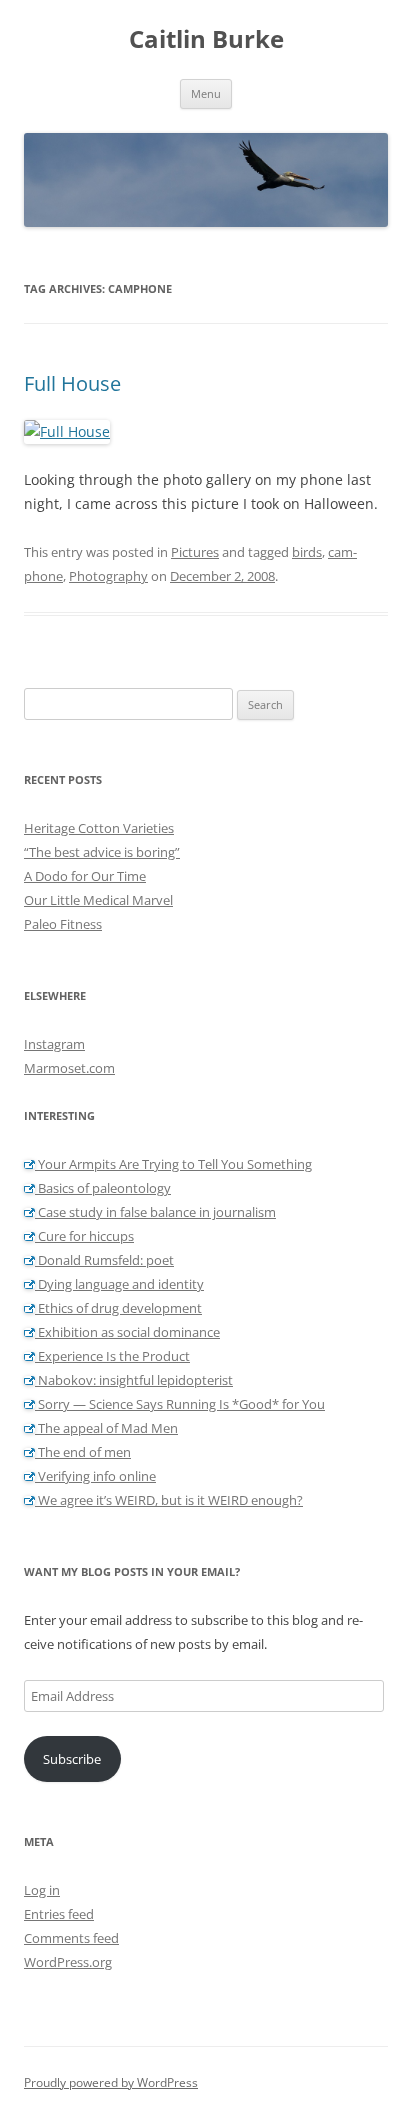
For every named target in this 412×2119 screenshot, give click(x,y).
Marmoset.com (69, 1068)
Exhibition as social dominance (127, 1332)
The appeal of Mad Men (106, 1428)
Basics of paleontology (103, 1188)
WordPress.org (68, 1962)
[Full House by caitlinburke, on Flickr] (67, 431)
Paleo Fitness (63, 924)
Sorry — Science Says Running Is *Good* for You (180, 1404)
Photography (108, 576)
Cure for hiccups (84, 1236)
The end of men (83, 1452)
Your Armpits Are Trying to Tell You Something (173, 1164)
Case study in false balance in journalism (155, 1212)
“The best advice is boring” (102, 852)
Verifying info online (95, 1476)
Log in (42, 1890)
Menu (206, 93)
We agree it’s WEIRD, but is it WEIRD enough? (169, 1500)
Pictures (195, 552)
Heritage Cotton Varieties (99, 828)
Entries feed (59, 1914)
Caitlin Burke (206, 39)
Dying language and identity (119, 1284)
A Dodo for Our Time (85, 876)
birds (307, 552)
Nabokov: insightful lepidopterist (134, 1380)
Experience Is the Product (112, 1356)
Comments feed (71, 1938)
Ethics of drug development (118, 1308)
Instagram (54, 1044)
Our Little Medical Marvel (98, 900)
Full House (72, 383)
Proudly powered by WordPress (111, 2082)
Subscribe (72, 1759)
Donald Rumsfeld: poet (104, 1260)
